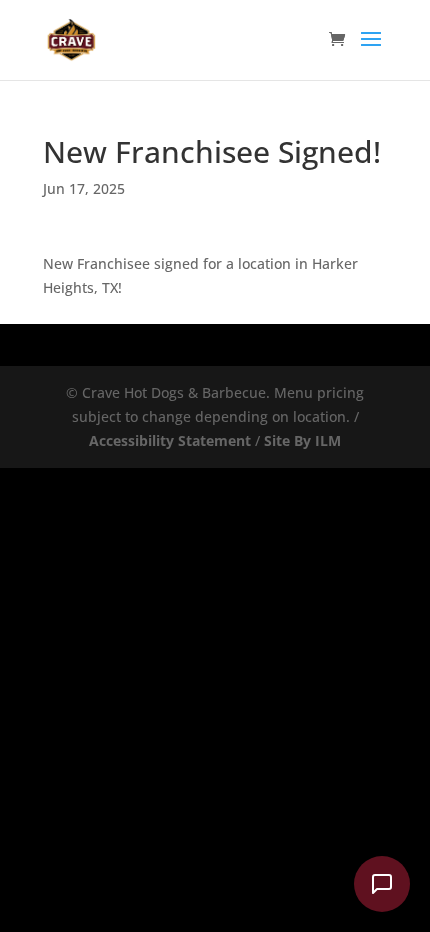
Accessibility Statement (170, 440)
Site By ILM (302, 440)
